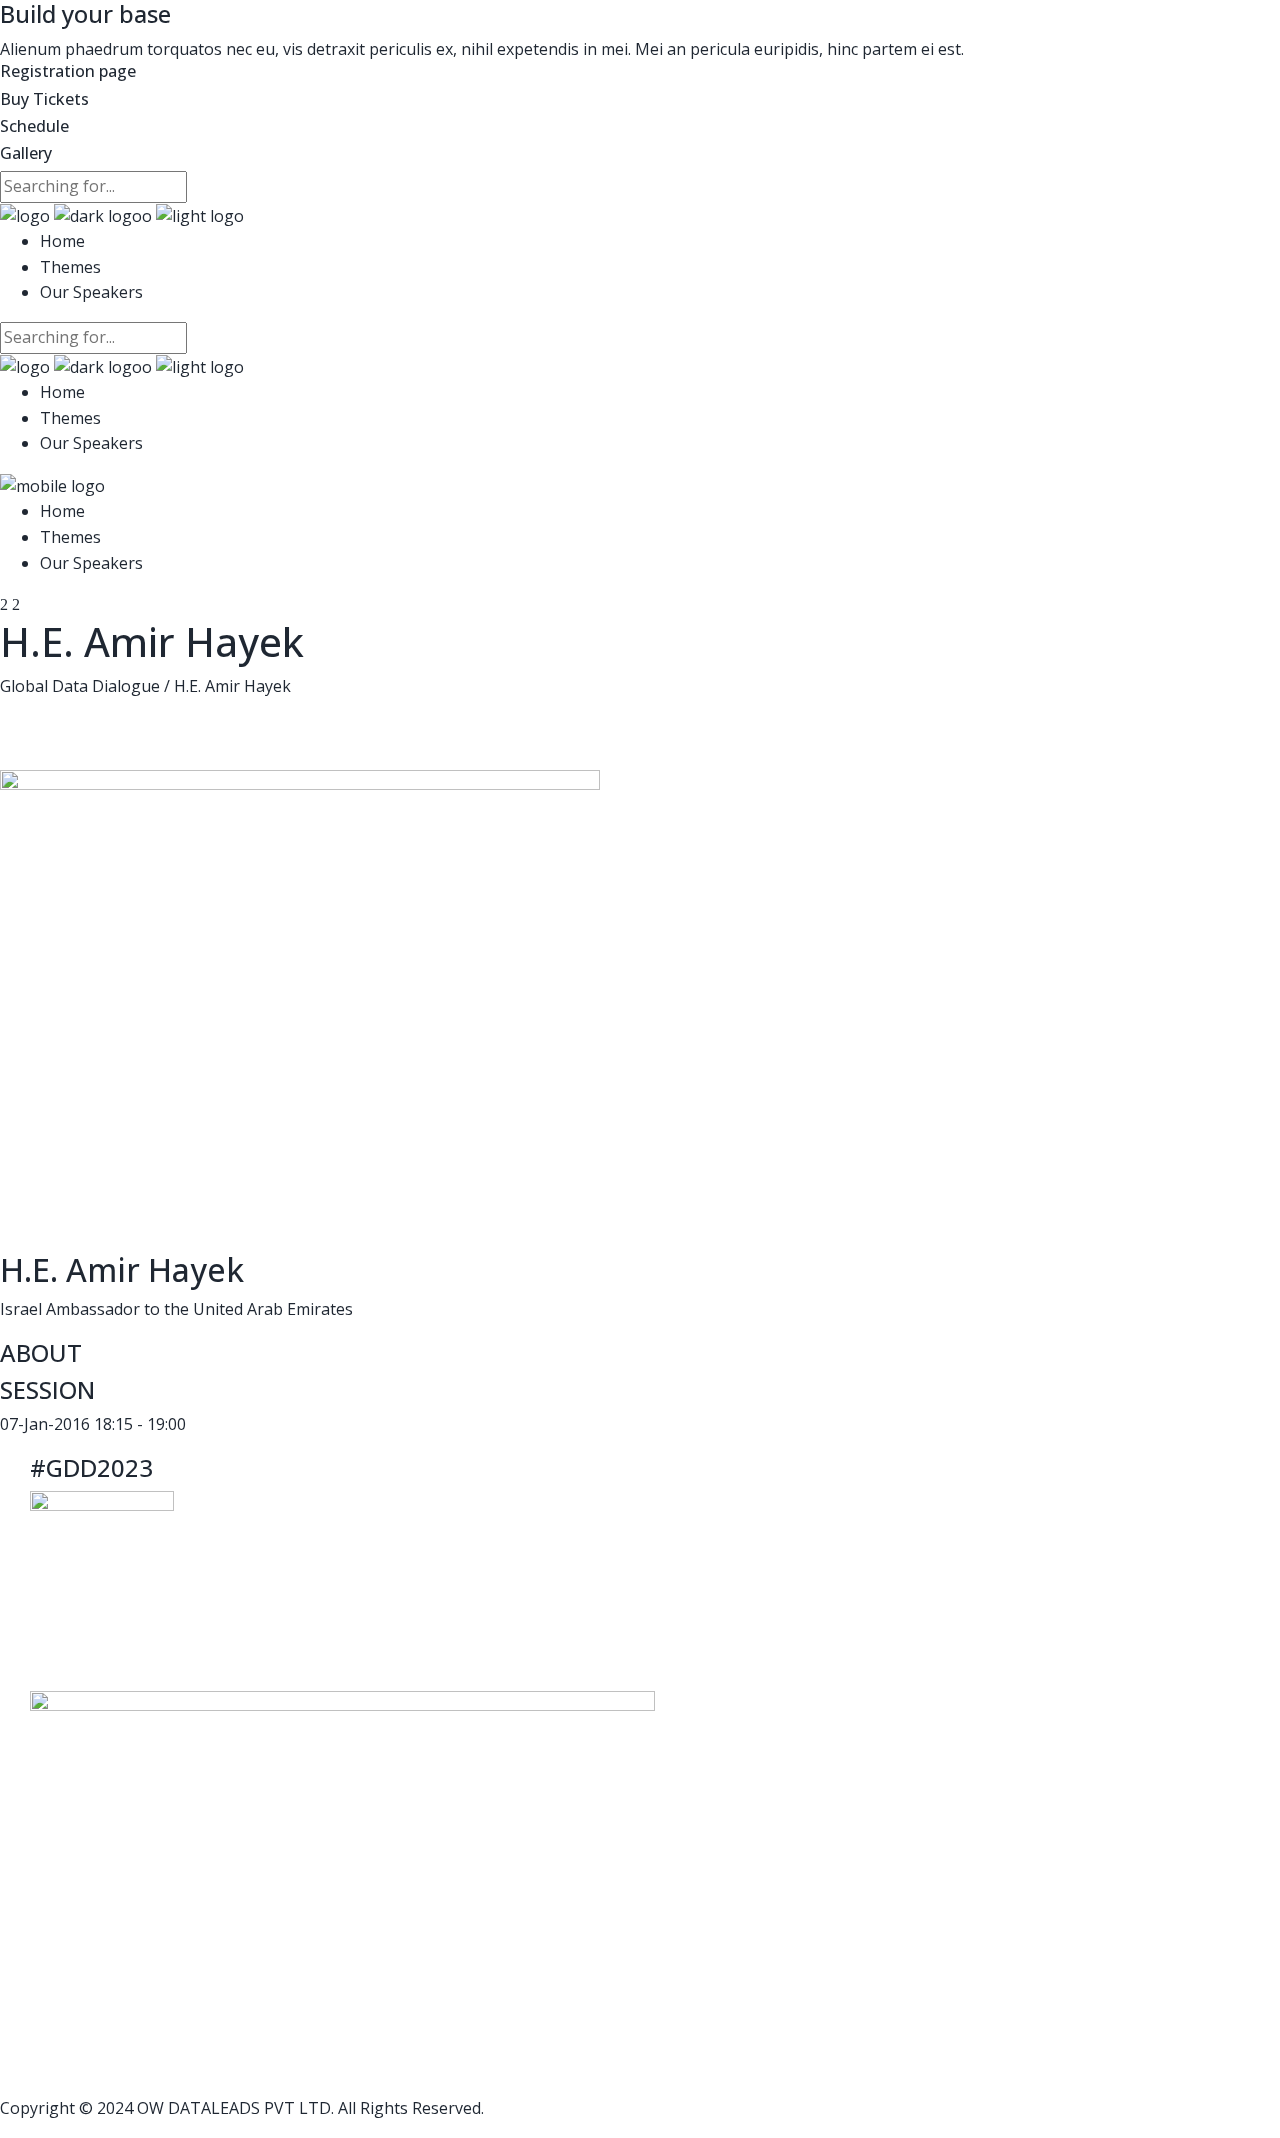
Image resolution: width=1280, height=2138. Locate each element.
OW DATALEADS (198, 2108)
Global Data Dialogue (80, 686)
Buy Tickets (44, 99)
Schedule (34, 126)
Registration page (68, 71)
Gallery (26, 153)
